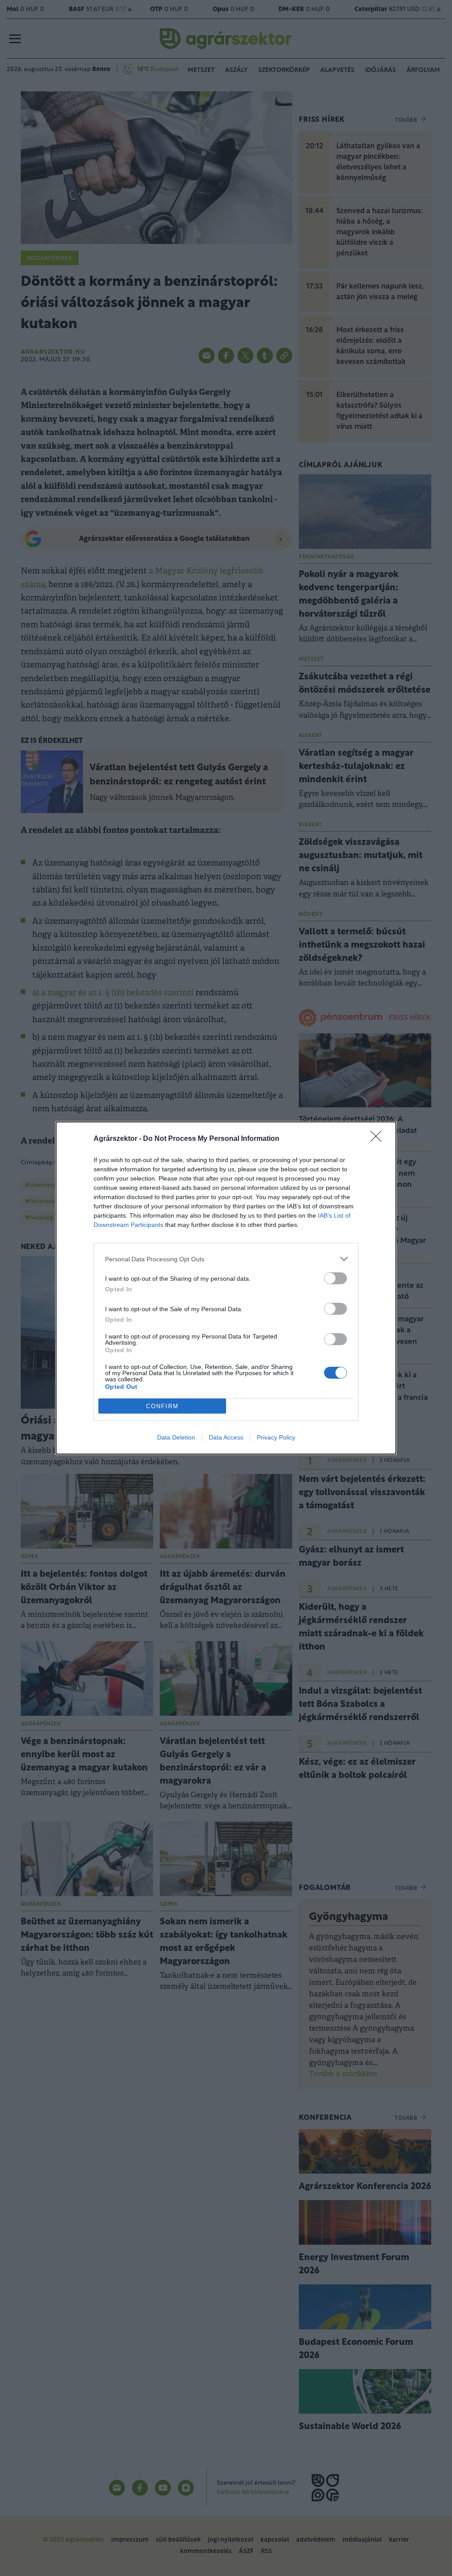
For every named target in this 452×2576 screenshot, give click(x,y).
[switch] (335, 1278)
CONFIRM (162, 1406)
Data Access (226, 1437)
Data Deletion (176, 1437)
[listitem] (226, 1259)
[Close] (379, 1139)
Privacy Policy (276, 1437)
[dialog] (226, 1288)
